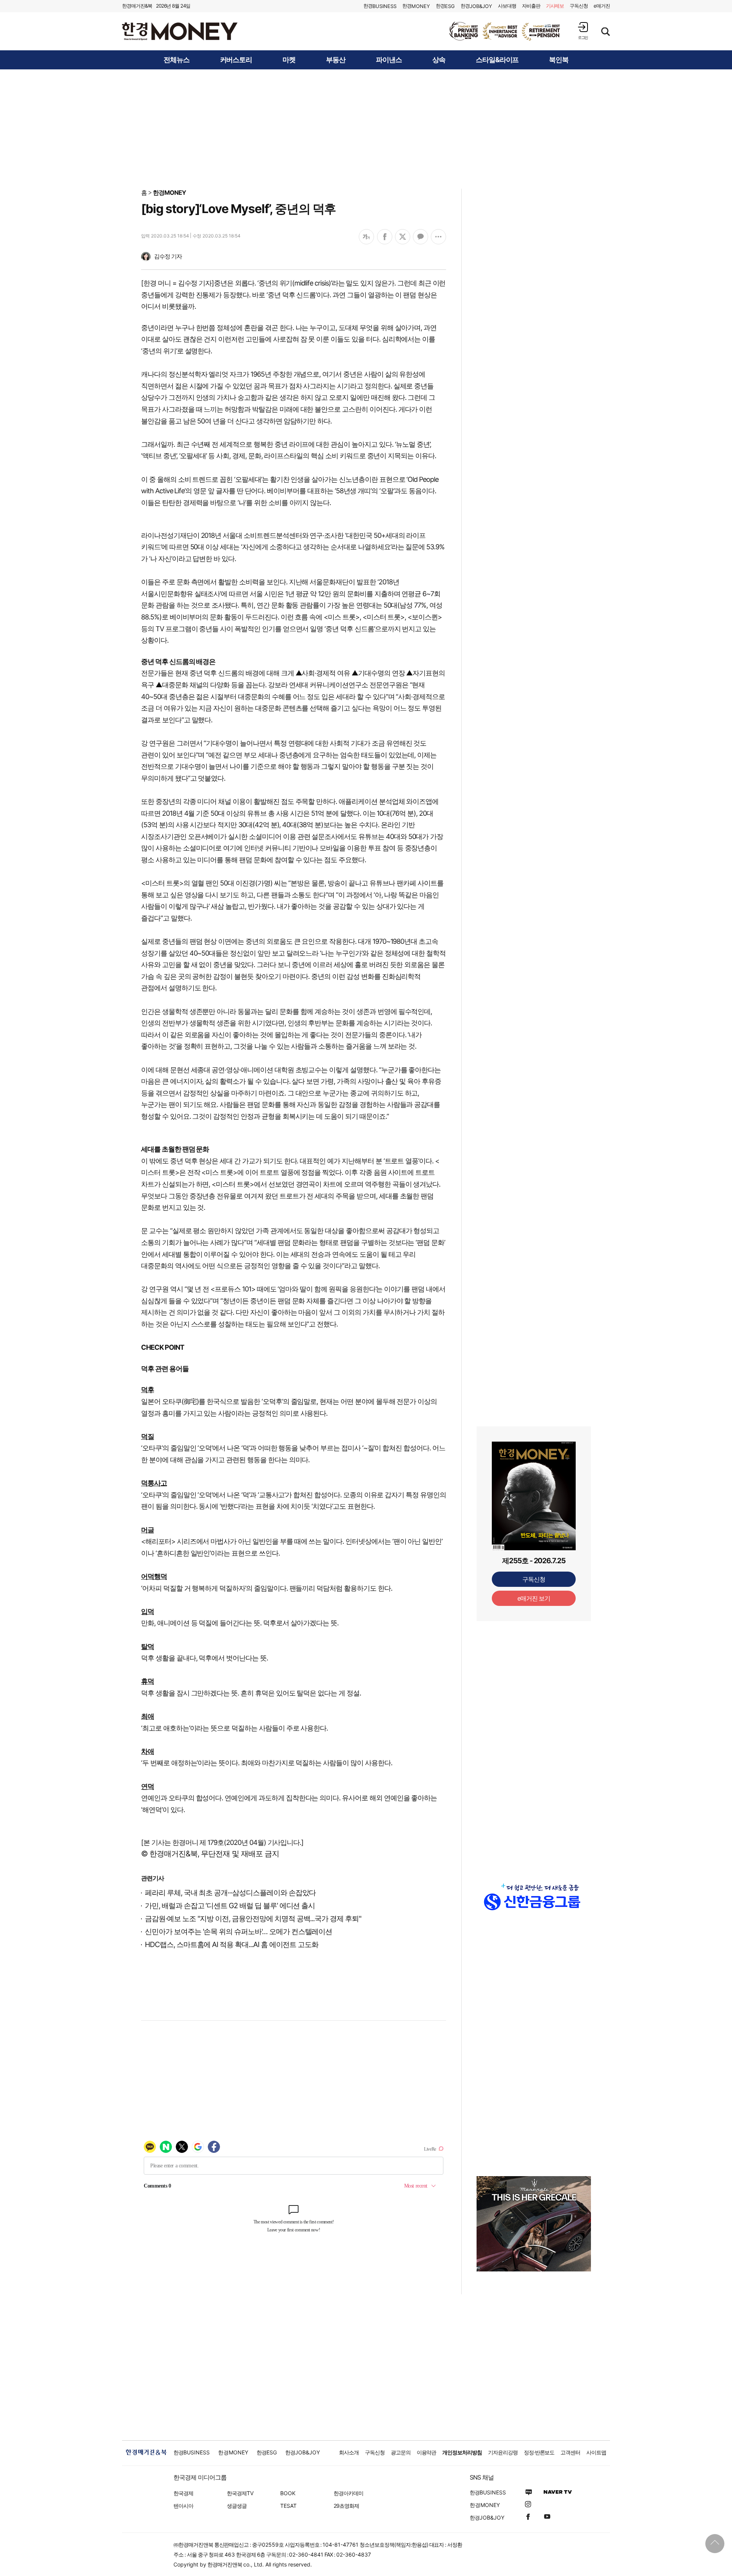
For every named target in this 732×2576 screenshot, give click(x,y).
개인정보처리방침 (462, 2452)
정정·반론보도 (539, 2452)
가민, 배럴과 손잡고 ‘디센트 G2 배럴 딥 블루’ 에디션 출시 (230, 1906)
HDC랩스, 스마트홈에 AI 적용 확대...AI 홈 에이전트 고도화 (232, 1945)
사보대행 (507, 6)
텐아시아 (183, 2506)
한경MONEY (169, 192)
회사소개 (349, 2452)
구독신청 (579, 6)
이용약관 (427, 2452)
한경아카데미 (348, 2493)
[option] (505, 31)
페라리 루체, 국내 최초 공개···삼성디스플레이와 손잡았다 (230, 1893)
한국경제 (183, 2493)
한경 (380, 6)
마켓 (289, 60)
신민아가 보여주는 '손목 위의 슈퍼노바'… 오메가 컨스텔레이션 (238, 1932)
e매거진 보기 (534, 1598)
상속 (439, 60)
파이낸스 (389, 60)
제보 (555, 6)
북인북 (559, 60)
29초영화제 (346, 2506)
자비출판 (531, 6)
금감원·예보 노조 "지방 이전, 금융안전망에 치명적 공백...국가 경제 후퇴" (253, 1919)
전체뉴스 (177, 60)
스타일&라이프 (497, 60)
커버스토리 (236, 60)
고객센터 (570, 2452)
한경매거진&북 (137, 6)
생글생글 (237, 2506)
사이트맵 (596, 2452)
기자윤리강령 (503, 2452)
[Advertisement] (366, 128)
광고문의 (401, 2452)
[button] (583, 31)
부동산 (336, 60)
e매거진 (602, 6)
